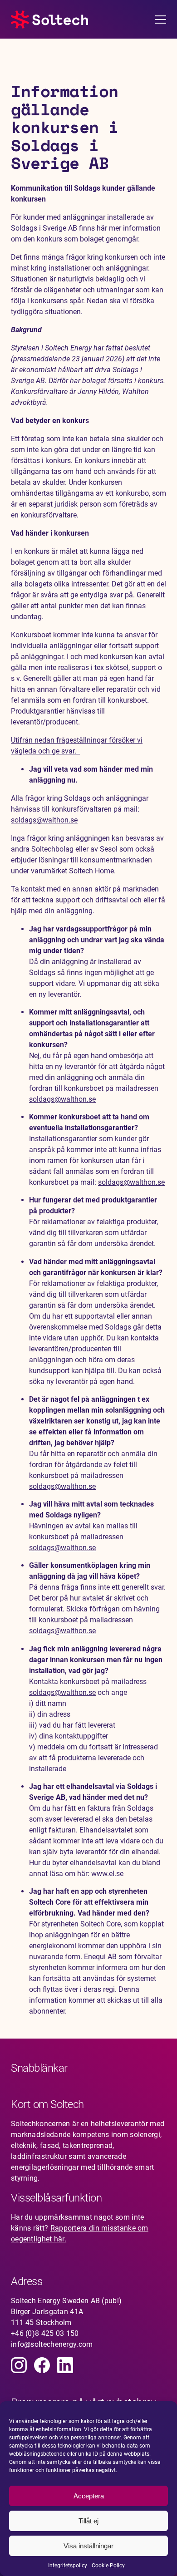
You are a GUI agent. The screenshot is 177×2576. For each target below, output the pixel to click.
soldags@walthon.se (44, 820)
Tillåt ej (88, 2521)
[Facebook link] (42, 2365)
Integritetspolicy (68, 2566)
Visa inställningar (88, 2546)
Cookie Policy (108, 2566)
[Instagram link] (19, 2365)
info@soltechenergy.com (52, 2344)
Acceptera (89, 2496)
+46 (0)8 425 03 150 (45, 2333)
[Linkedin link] (65, 2365)
